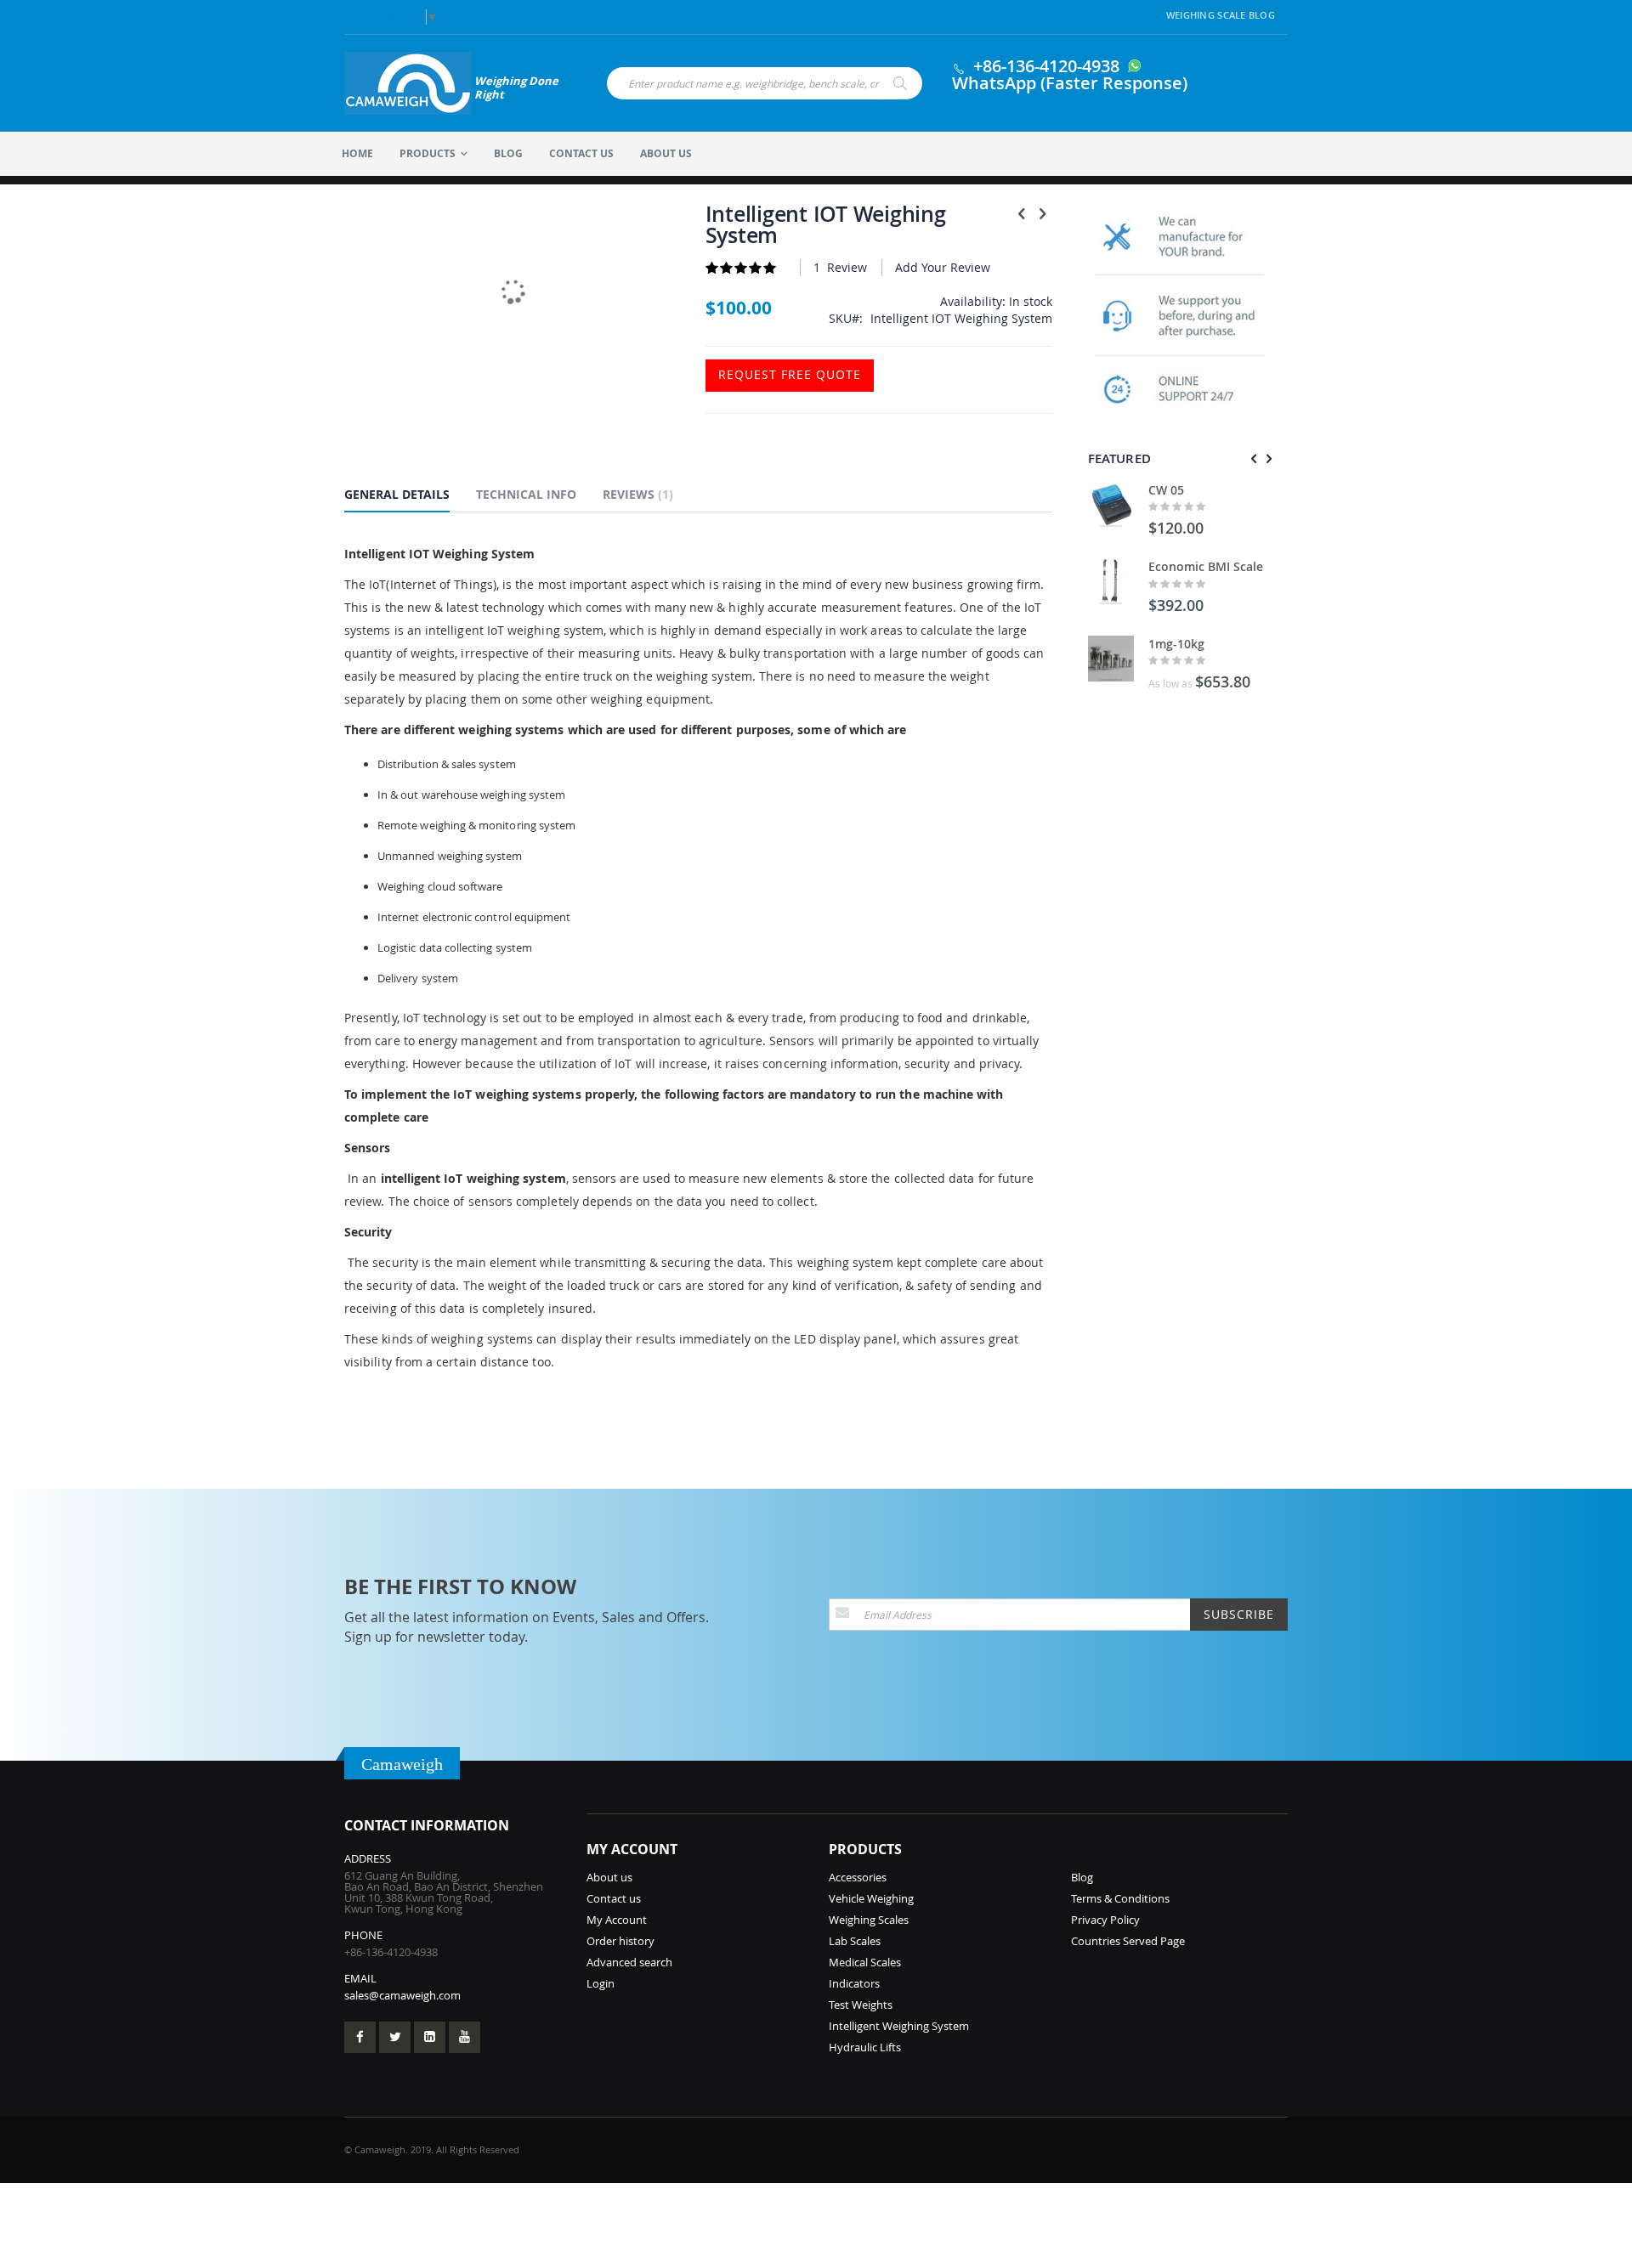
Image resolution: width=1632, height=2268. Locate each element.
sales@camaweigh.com (402, 1995)
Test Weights (861, 2005)
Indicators (854, 1983)
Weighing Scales (869, 1920)
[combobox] (765, 83)
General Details (397, 494)
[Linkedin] (430, 2037)
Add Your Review (943, 267)
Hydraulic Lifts (865, 2047)
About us (609, 1877)
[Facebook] (360, 2037)
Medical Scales (865, 1962)
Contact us (614, 1898)
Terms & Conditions (1120, 1898)
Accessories (858, 1877)
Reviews (636, 494)
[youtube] (465, 2037)
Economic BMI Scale (1206, 566)
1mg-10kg (1176, 644)
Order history (620, 1941)
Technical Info (526, 494)
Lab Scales (855, 1941)
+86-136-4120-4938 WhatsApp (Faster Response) (1070, 74)
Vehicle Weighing (871, 1898)
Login (601, 1983)
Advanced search (629, 1962)
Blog (1082, 1877)
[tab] (410, 497)
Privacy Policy (1105, 1920)
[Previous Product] (1022, 213)
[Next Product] (1043, 213)
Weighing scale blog (1221, 15)
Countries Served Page (1128, 1941)
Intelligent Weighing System (899, 2026)
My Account (617, 1920)
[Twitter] (395, 2037)
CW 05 (1166, 490)
